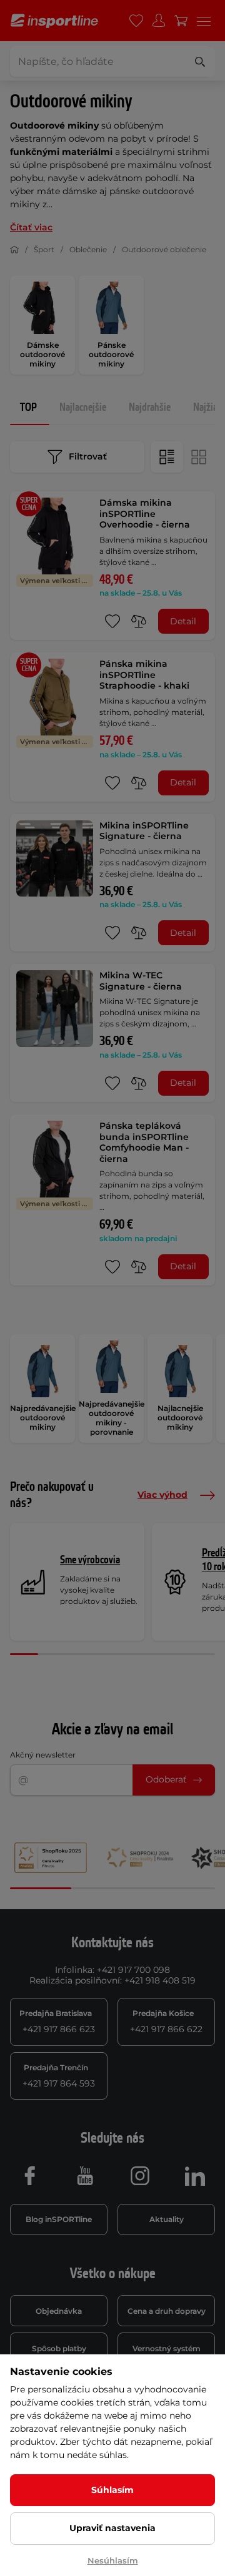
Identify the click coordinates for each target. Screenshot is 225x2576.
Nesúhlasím (113, 2560)
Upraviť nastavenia (112, 2528)
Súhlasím (112, 2490)
